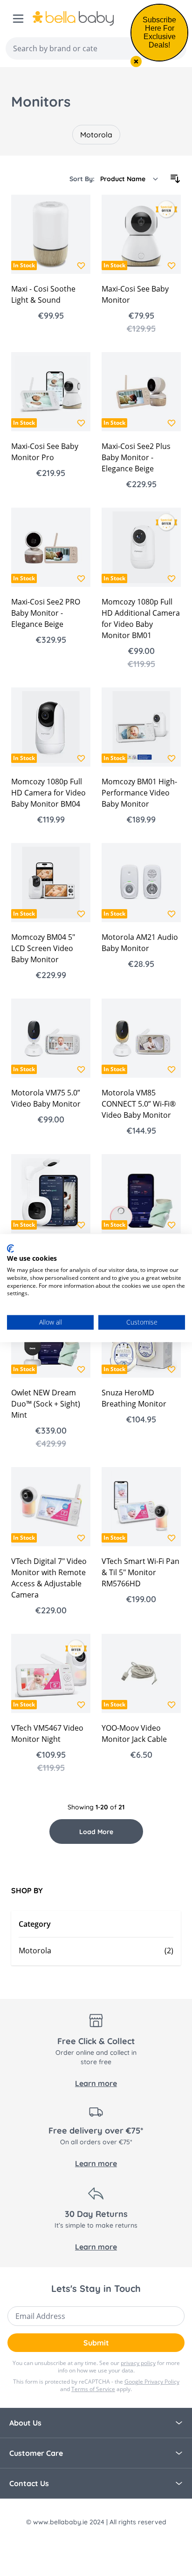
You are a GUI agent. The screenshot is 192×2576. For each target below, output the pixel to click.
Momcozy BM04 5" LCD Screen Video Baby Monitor (43, 948)
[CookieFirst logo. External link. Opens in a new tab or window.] (10, 1248)
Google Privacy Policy (152, 2382)
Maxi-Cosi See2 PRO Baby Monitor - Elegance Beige (46, 613)
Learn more (96, 2083)
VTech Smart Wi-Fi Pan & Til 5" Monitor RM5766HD (141, 1572)
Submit (96, 2343)
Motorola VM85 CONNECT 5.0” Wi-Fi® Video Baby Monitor (139, 1104)
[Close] (136, 61)
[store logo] (93, 19)
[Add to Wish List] (81, 265)
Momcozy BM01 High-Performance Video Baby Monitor (139, 793)
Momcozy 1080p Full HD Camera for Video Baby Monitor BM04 (48, 793)
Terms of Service (93, 2389)
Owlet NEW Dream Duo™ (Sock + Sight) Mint (46, 1404)
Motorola (96, 135)
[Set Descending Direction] (175, 179)
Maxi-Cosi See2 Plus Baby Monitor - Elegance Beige (136, 457)
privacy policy (138, 2363)
